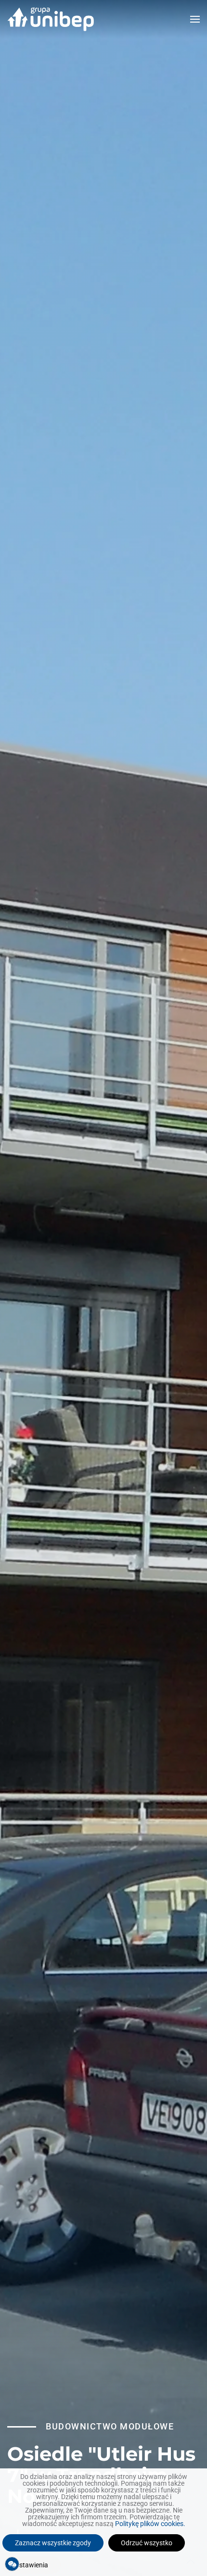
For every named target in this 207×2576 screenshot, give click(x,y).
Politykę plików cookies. (150, 2524)
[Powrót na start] (51, 19)
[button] (195, 19)
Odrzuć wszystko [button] (147, 2543)
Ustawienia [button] (32, 2565)
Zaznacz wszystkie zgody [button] (53, 2543)
